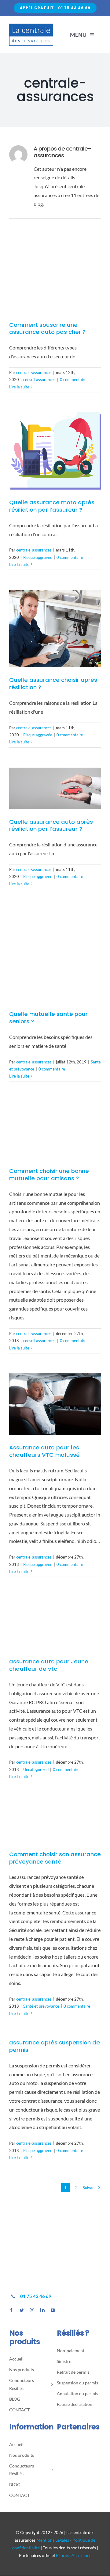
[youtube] (53, 2310)
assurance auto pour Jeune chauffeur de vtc (49, 1665)
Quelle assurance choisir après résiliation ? (53, 683)
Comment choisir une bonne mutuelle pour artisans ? (49, 1175)
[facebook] (11, 2310)
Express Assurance (74, 2555)
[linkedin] (42, 2310)
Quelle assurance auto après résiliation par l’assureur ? (51, 825)
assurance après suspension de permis (55, 2046)
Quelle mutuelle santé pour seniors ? (48, 1018)
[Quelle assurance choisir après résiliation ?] (55, 628)
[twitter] (22, 2310)
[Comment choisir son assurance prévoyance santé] (55, 1822)
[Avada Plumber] (31, 26)
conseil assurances (39, 380)
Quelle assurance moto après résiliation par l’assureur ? (52, 506)
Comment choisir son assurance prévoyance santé (55, 1858)
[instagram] (32, 2310)
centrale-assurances (34, 372)
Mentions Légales (53, 2540)
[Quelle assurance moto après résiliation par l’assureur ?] (55, 451)
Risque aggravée (38, 557)
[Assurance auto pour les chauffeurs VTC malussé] (55, 1404)
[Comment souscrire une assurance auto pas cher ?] (55, 278)
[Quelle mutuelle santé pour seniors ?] (55, 955)
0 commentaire (73, 380)
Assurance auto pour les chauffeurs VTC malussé (44, 1451)
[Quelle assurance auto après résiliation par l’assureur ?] (55, 788)
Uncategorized (36, 1769)
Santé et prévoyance (41, 2006)
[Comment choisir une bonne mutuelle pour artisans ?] (55, 1130)
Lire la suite (19, 387)
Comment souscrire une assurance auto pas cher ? (47, 328)
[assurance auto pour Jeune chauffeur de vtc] (55, 1623)
